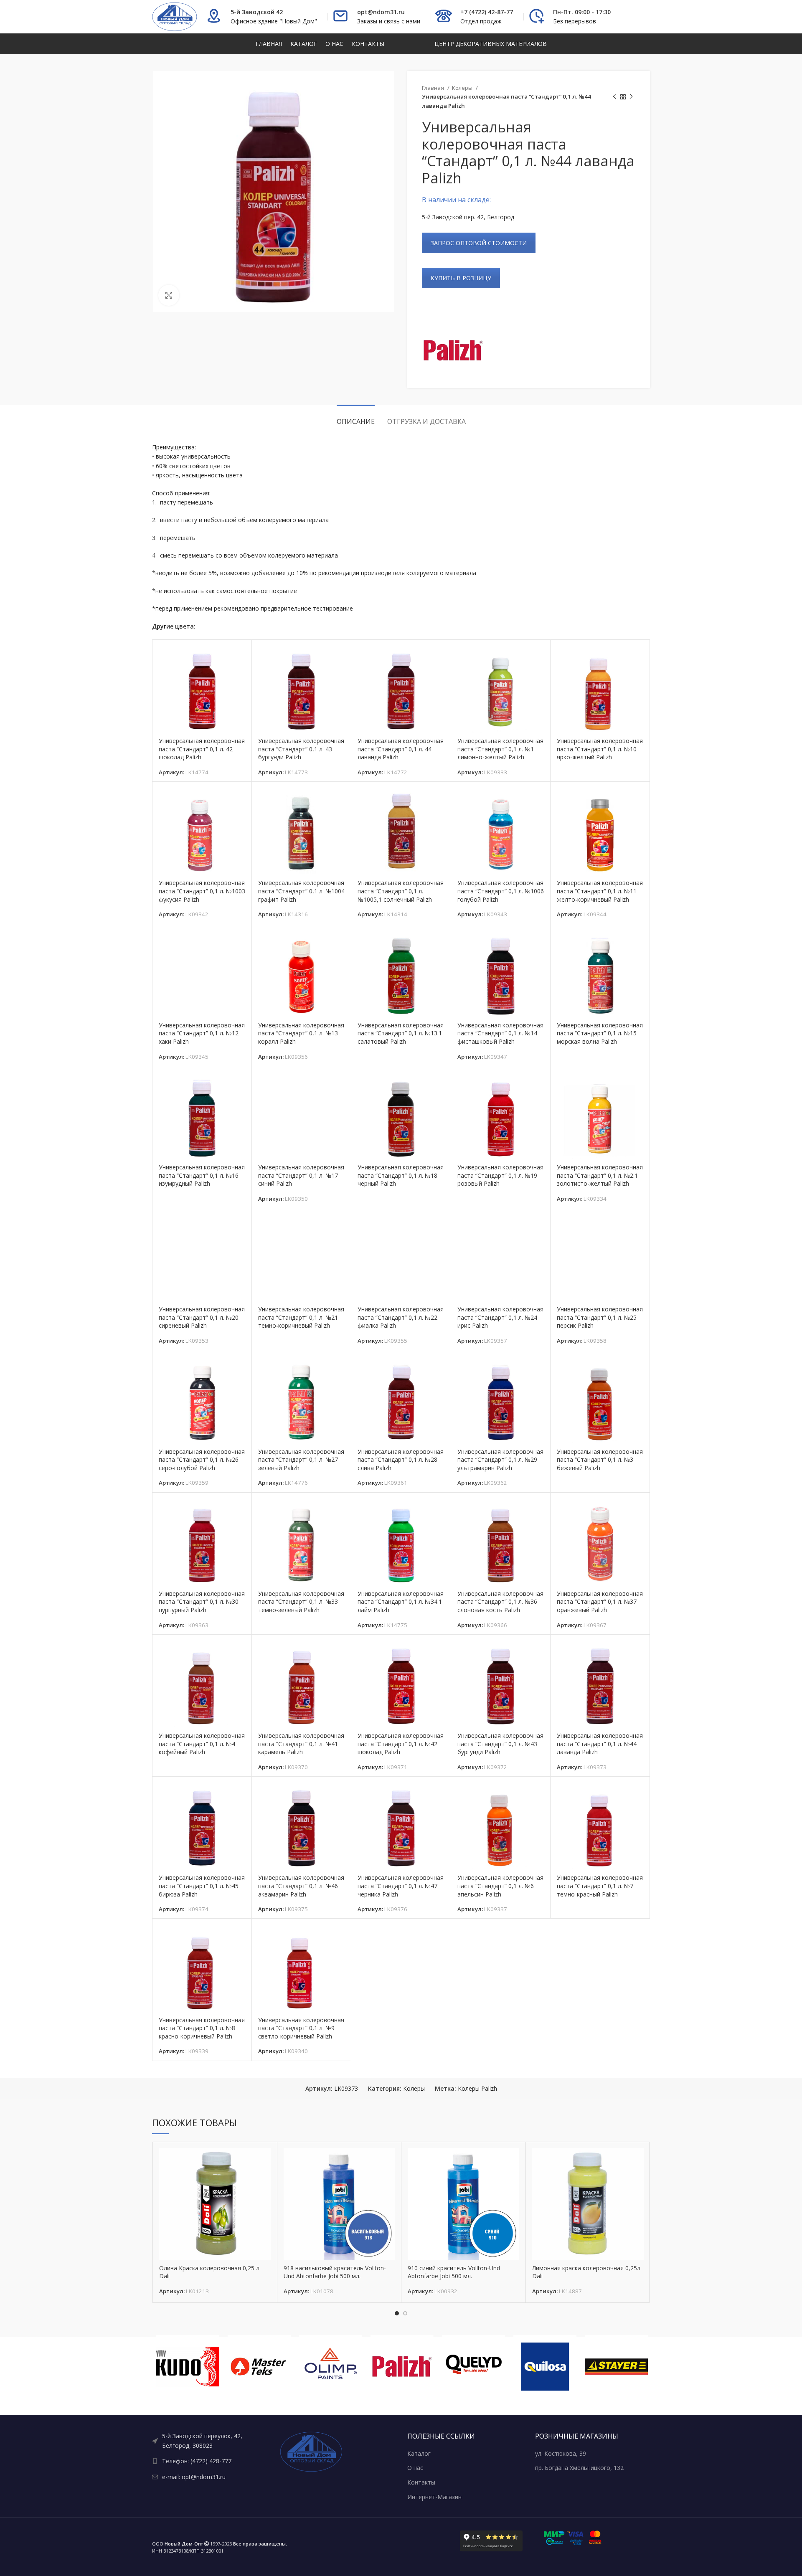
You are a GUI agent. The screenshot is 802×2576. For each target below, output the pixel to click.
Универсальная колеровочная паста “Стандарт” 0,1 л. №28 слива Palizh (401, 1460)
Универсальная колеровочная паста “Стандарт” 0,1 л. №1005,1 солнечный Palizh (401, 891)
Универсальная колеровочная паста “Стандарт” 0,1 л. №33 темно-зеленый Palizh (301, 1602)
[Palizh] (453, 350)
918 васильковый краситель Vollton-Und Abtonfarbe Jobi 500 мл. (335, 2272)
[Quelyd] (473, 2367)
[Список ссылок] (210, 2441)
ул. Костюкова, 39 (561, 2453)
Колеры (463, 88)
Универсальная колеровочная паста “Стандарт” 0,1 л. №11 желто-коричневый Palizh (600, 891)
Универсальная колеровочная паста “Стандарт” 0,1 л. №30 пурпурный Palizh (202, 1602)
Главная (434, 88)
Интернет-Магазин (434, 2497)
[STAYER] (616, 2367)
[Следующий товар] (631, 97)
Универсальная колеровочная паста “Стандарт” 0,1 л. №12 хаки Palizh (202, 1033)
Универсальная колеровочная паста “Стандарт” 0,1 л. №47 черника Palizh (401, 1886)
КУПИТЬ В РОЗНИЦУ (461, 278)
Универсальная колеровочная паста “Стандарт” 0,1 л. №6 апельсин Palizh (500, 1886)
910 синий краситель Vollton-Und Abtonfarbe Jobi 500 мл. (454, 2272)
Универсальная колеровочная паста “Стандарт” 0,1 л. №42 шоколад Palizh (401, 1744)
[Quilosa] (545, 2367)
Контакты (421, 2482)
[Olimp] (331, 2367)
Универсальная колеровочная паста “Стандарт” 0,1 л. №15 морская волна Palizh (600, 1033)
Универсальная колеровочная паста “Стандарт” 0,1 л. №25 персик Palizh (600, 1317)
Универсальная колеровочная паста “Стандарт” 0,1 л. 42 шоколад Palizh (202, 749)
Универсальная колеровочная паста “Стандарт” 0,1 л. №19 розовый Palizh (500, 1175)
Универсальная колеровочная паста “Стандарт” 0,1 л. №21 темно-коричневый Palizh (301, 1317)
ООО (178, 2544)
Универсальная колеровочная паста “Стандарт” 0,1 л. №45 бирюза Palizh (202, 1886)
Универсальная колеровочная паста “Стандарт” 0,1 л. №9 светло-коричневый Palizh (301, 2028)
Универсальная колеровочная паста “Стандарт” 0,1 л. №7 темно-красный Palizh (600, 1886)
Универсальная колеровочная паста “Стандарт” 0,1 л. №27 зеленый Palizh (301, 1460)
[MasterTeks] (259, 2367)
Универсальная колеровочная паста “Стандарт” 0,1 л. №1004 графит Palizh (301, 891)
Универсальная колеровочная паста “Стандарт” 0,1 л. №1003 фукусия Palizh (202, 891)
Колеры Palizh (477, 2088)
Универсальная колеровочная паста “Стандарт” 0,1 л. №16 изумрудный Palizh (202, 1175)
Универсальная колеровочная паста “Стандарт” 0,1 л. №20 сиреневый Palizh (202, 1317)
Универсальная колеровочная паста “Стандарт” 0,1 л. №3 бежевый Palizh (600, 1460)
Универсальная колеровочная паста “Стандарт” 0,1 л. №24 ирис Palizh (500, 1317)
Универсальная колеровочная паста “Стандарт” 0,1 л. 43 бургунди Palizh (301, 749)
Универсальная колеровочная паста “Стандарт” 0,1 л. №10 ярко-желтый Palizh (600, 749)
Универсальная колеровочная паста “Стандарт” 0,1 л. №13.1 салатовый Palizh (401, 1033)
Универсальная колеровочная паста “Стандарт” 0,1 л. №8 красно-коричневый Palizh (202, 2028)
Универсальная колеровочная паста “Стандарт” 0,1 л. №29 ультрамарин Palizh (500, 1460)
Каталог (419, 2453)
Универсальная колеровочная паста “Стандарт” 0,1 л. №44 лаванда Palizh (600, 1744)
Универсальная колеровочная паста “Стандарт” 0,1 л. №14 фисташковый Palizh (500, 1033)
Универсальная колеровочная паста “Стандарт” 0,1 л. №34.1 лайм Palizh (401, 1602)
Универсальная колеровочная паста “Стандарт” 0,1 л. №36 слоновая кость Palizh (500, 1602)
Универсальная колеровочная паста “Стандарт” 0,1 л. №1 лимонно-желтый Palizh (500, 749)
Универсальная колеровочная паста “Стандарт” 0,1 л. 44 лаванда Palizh (401, 749)
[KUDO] (188, 2367)
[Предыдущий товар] (614, 97)
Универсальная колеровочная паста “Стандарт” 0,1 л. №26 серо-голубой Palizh (202, 1460)
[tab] (356, 417)
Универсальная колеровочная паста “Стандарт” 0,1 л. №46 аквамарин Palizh (301, 1886)
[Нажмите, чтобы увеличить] (169, 295)
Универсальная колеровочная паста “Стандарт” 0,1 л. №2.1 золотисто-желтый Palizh (600, 1175)
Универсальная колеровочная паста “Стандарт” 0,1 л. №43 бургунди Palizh (500, 1744)
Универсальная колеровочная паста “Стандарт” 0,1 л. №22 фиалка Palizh (401, 1317)
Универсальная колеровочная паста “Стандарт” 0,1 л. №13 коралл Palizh (301, 1033)
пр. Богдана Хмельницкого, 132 (579, 2468)
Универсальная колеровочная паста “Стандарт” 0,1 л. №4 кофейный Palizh (202, 1744)
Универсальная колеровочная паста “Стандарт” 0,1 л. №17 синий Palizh (301, 1175)
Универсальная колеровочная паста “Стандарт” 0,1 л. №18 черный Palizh (401, 1175)
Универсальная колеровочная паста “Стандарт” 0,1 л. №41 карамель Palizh (301, 1744)
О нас (415, 2468)
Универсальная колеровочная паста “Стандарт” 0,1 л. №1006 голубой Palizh (501, 891)
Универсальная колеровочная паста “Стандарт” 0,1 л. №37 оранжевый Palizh (600, 1602)
